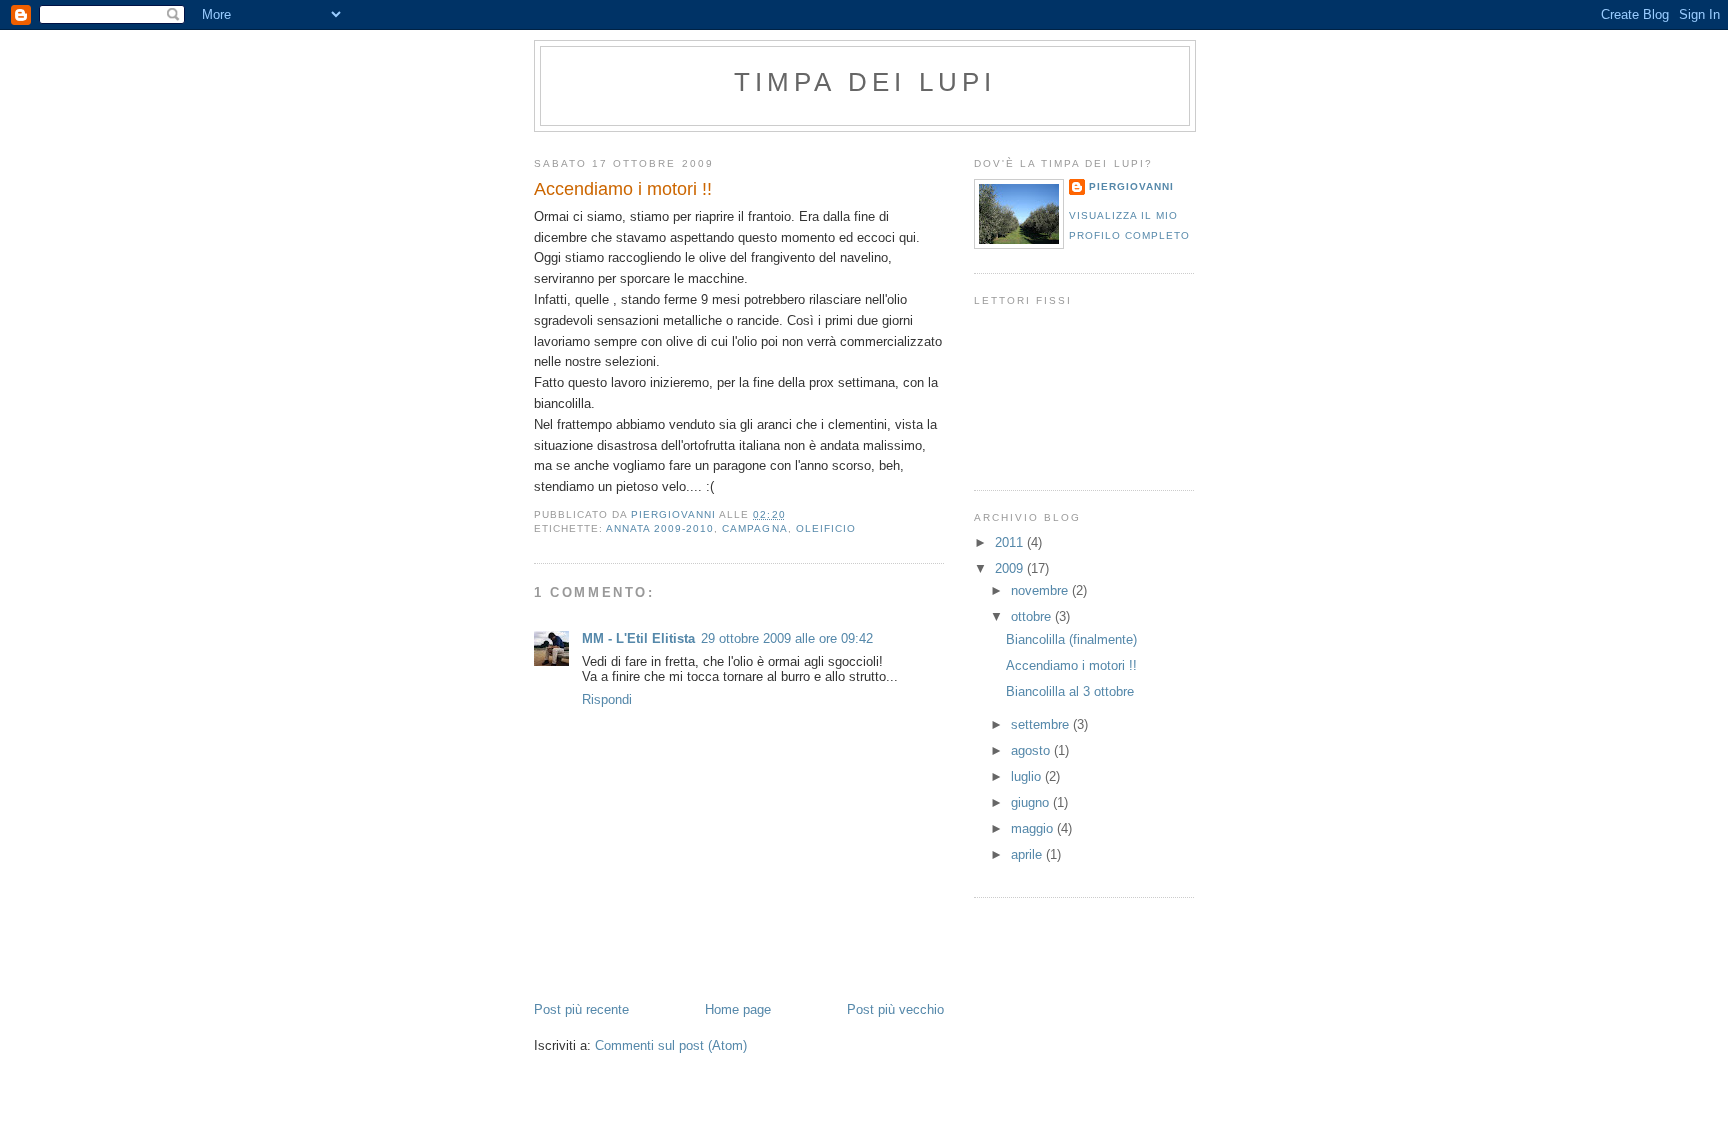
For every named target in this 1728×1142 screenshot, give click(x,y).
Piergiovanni (1131, 186)
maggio (1034, 828)
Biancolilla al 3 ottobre (1070, 691)
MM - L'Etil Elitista (638, 638)
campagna (754, 528)
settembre (1042, 724)
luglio (1028, 776)
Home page (738, 1009)
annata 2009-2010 (660, 528)
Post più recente (581, 1009)
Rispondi (607, 699)
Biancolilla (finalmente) (1071, 639)
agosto (1032, 750)
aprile (1028, 854)
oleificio (826, 528)
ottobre (1033, 616)
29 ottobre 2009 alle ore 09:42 (787, 638)
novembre (1041, 590)
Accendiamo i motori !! (1071, 665)
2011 (1011, 542)
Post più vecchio (895, 1009)
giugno (1032, 802)
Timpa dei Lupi (865, 82)
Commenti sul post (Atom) (671, 1045)
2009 (1011, 568)
